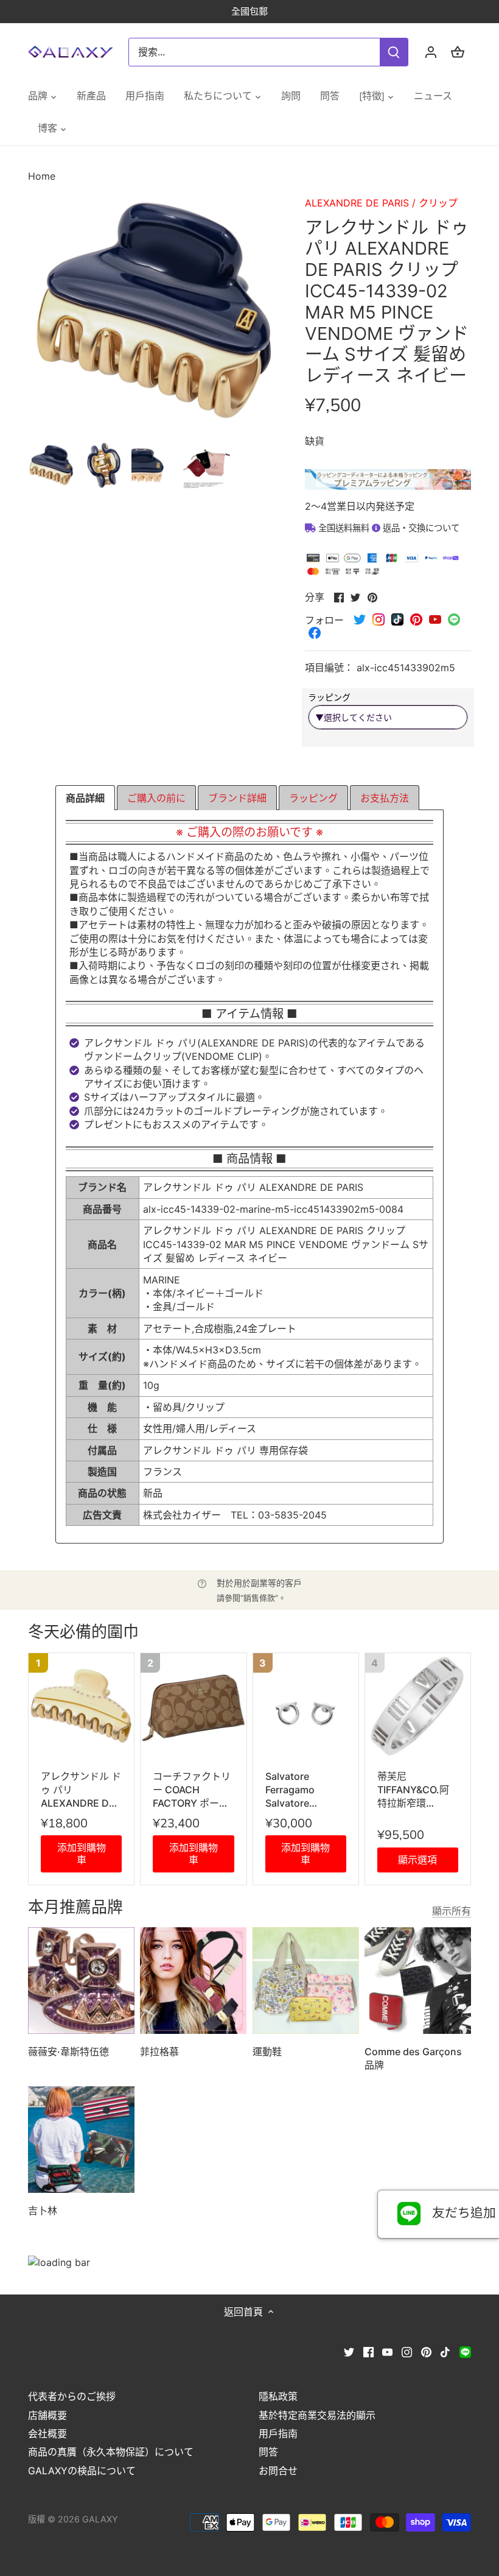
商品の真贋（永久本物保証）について (111, 2452)
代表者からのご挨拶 (72, 2396)
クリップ (438, 203)
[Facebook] (368, 2351)
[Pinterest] (426, 2351)
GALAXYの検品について (82, 2471)
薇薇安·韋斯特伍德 (68, 2052)
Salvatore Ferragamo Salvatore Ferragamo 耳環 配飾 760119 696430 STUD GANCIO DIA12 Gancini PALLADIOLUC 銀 (305, 1790)
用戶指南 (278, 2433)
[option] (51, 465)
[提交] (394, 52)
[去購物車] (458, 52)
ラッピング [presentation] (313, 798)
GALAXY (100, 2519)
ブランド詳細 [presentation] (237, 798)
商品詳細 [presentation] (85, 798)
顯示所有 (452, 1911)
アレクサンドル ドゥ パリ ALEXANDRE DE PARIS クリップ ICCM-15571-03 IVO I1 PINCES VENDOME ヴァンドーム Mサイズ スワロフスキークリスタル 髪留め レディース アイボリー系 (81, 1790)
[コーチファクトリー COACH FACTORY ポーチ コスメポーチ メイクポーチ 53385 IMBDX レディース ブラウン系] (193, 1706)
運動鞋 (267, 2052)
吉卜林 (43, 2211)
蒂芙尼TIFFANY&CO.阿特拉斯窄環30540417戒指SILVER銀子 (413, 1790)
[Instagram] (407, 2351)
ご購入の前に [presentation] (156, 798)
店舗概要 (47, 2415)
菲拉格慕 (159, 2052)
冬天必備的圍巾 (83, 1632)
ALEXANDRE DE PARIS (357, 203)
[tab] (85, 798)
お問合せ (278, 2471)
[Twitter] (349, 2351)
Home (42, 176)
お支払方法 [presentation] (385, 798)
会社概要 (47, 2433)
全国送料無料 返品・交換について (388, 528)
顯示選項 (417, 1860)
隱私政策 (278, 2396)
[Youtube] (387, 2351)
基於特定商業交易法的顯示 (317, 2415)
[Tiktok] (445, 2351)
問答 (268, 2452)
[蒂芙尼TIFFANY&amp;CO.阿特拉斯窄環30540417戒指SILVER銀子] (418, 1706)
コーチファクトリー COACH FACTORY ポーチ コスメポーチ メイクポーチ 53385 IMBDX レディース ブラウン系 (193, 1790)
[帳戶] (431, 52)
